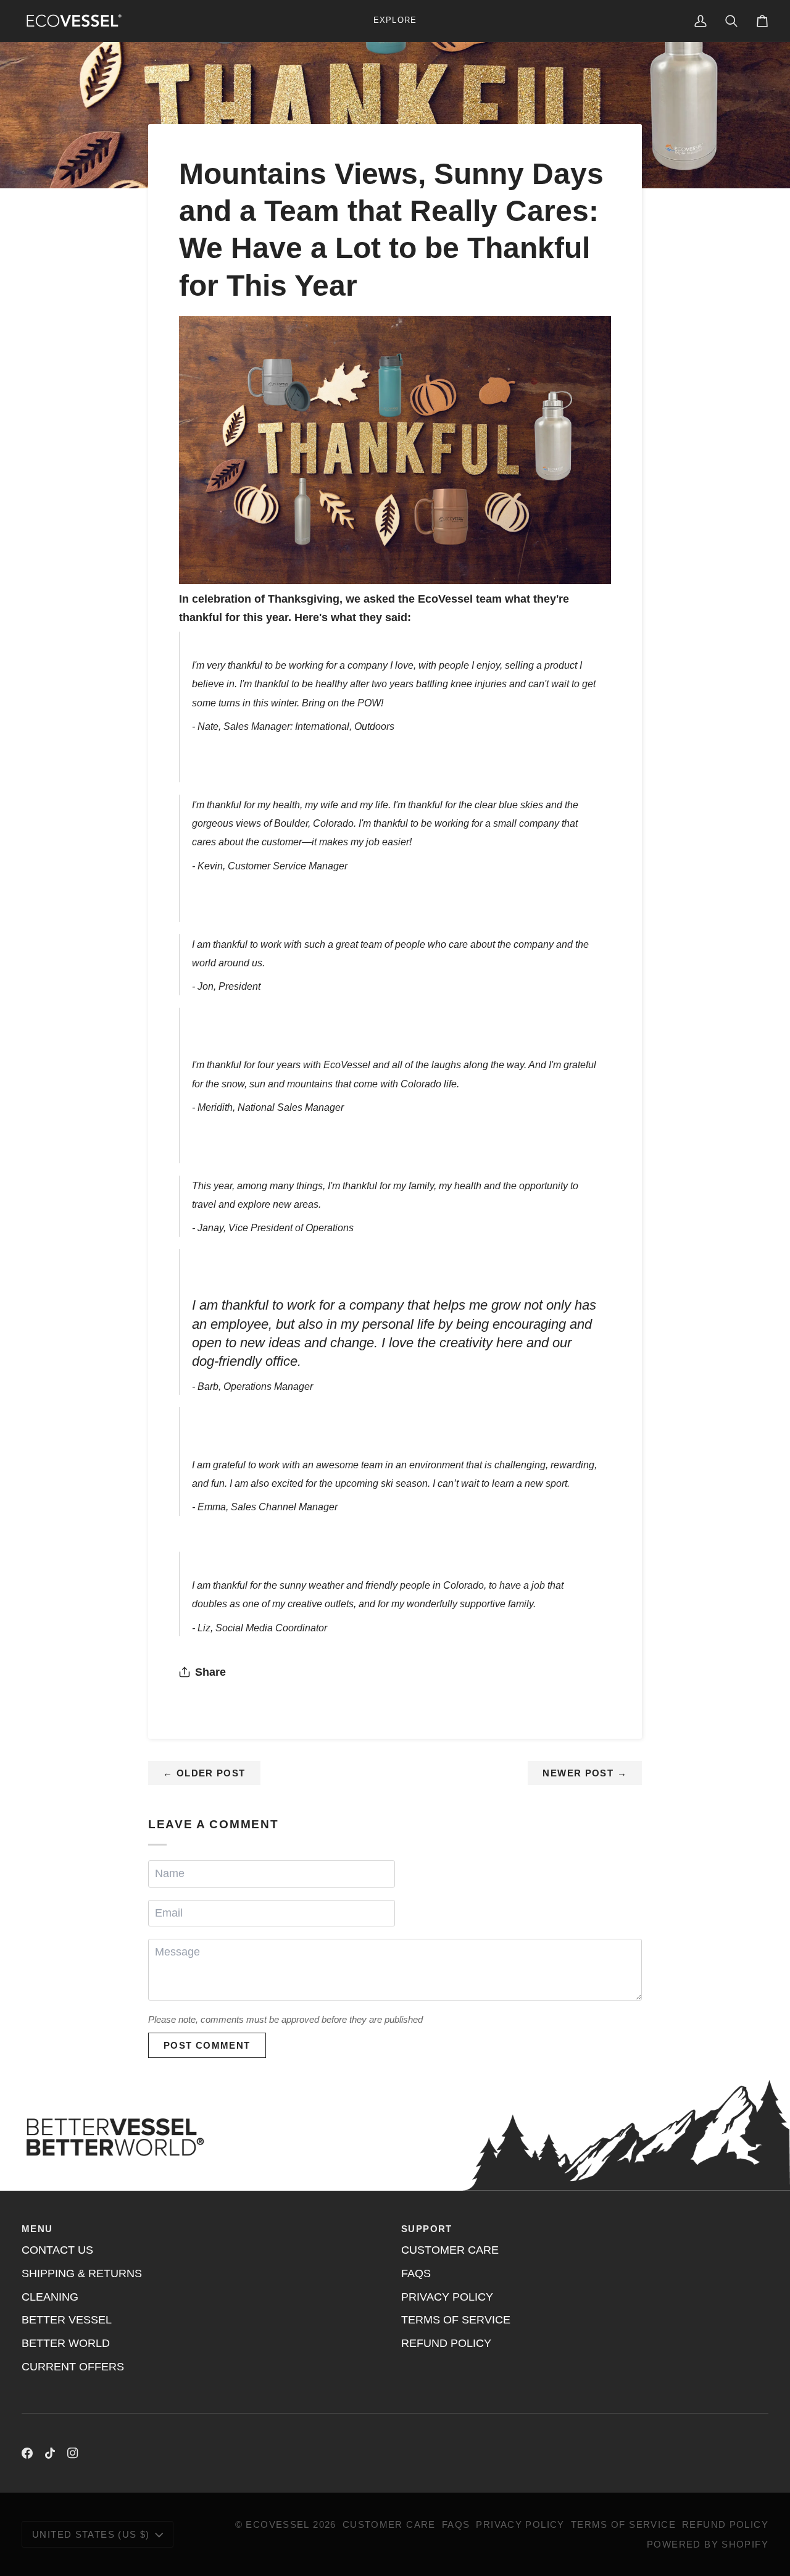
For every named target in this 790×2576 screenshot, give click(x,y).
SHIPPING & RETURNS (82, 2273)
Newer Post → (585, 1773)
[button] (395, 21)
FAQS (416, 2273)
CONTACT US (57, 2250)
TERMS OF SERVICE (456, 2320)
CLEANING (50, 2297)
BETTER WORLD (66, 2343)
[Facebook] (27, 2453)
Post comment (207, 2045)
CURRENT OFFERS (73, 2367)
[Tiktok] (50, 2453)
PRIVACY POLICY (447, 2297)
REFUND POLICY (446, 2343)
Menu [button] (37, 2229)
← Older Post (204, 1773)
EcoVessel (277, 2524)
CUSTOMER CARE (450, 2250)
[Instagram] (73, 2453)
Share (210, 1672)
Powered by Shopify (708, 2544)
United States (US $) (91, 2534)
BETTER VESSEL (67, 2320)
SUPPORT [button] (427, 2229)
